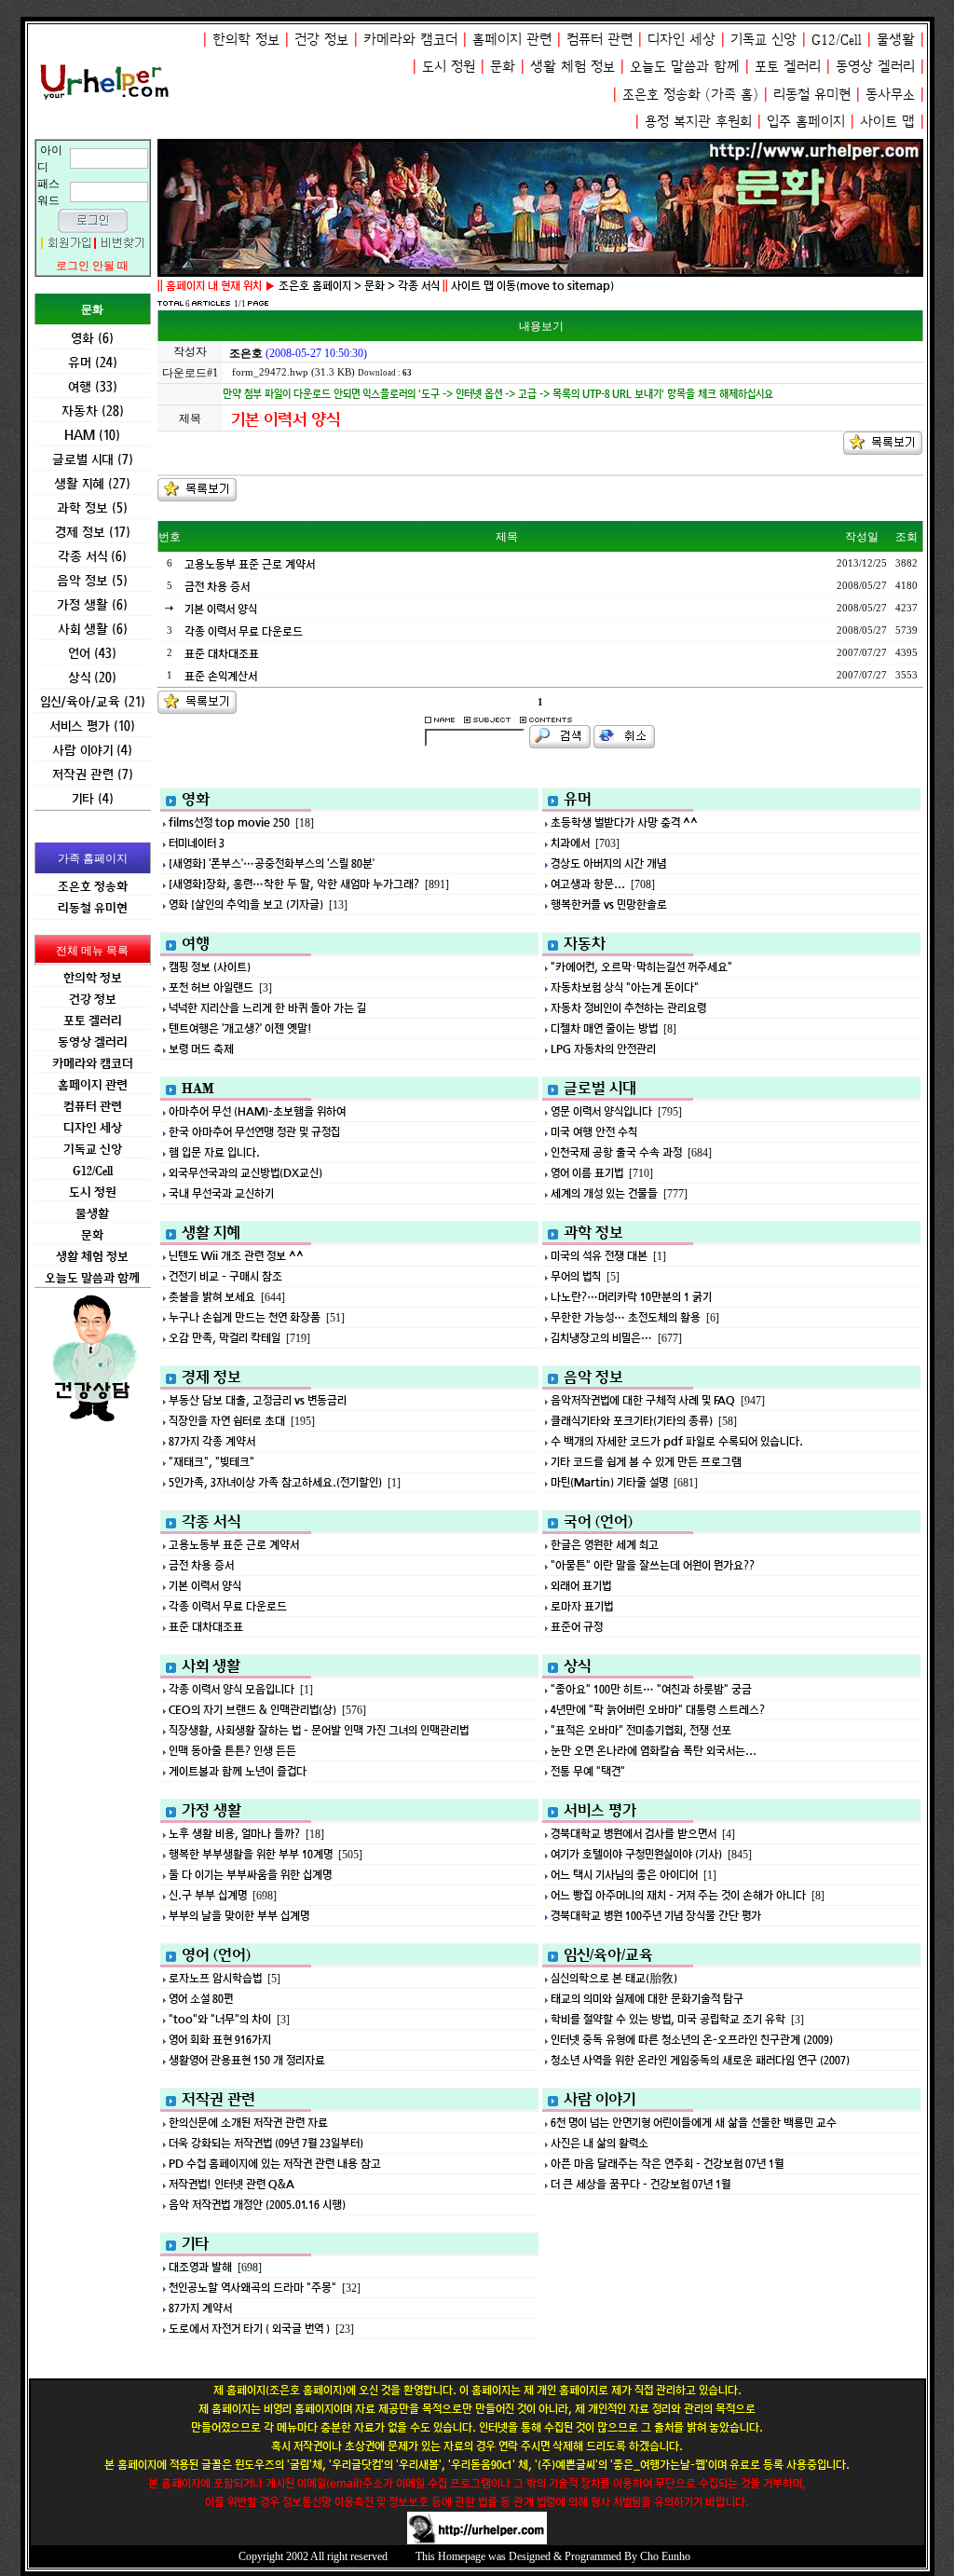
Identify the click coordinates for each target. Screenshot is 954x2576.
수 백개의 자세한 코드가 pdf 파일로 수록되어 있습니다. (677, 1441)
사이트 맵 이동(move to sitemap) (532, 286)
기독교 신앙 (763, 40)
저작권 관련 (218, 2099)
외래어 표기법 (581, 1586)
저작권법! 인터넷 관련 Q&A (232, 2184)
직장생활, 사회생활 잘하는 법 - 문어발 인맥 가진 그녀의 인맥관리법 (319, 1730)
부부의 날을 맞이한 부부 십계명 (239, 1916)
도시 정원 (449, 67)
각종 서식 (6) (92, 556)
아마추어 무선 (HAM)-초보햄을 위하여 (257, 1111)
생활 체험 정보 (572, 67)
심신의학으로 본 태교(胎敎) (614, 1978)
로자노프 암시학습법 (215, 1978)
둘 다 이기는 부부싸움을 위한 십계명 (250, 1875)
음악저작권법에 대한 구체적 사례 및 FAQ (643, 1400)
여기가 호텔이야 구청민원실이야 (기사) (636, 1854)
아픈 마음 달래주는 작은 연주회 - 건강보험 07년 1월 (667, 2164)
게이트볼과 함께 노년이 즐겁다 (238, 1771)
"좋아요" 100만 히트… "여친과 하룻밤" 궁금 (651, 1689)
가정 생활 (211, 1810)
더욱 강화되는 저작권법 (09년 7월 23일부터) (266, 2143)
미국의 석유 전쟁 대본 (599, 1256)
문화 (503, 67)
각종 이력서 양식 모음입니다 (232, 1689)
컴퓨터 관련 (600, 40)
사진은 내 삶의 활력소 (600, 2143)
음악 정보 (593, 1377)
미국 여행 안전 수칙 (594, 1132)
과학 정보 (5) (92, 507)
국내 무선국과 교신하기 (221, 1193)
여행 (196, 943)
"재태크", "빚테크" (211, 1462)
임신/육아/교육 (608, 1954)
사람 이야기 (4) (92, 750)
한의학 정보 (246, 40)
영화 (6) (92, 338)
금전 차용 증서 (217, 587)
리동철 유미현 (812, 95)
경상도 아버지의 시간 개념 (608, 863)
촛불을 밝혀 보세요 (212, 1297)
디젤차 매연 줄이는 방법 (604, 1028)
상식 (577, 1665)
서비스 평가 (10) (92, 726)
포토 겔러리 (788, 67)
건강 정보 (321, 40)
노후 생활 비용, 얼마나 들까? (234, 1834)
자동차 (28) (93, 411)
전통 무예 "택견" (588, 1771)
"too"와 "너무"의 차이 (220, 2019)
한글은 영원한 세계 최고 (605, 1545)
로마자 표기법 (582, 1606)
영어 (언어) (216, 1954)
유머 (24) (93, 362)
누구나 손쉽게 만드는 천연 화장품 (245, 1317)
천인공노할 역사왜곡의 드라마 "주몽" (252, 2288)
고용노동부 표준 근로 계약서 (250, 564)
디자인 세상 (681, 40)
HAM (198, 1088)
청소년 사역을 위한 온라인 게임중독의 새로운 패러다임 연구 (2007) (700, 2060)
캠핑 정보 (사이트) (210, 967)
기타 (195, 2243)
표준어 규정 (577, 1627)
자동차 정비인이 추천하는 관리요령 (628, 1008)
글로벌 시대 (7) (93, 459)
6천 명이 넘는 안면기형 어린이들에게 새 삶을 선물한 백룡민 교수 (694, 2123)
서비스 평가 (600, 1810)
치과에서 (570, 843)
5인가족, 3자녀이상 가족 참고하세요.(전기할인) (275, 1482)
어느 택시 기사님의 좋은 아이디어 (624, 1875)
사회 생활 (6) (93, 629)
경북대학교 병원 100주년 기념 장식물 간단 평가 (656, 1916)
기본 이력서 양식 (221, 609)
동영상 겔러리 (875, 67)
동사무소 (890, 95)
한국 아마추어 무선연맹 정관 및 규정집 (254, 1132)
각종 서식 (211, 1521)
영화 (196, 799)
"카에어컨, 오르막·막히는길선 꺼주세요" (641, 967)
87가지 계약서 (200, 2308)
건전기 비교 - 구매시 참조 (225, 1276)
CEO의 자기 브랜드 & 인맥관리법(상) (252, 1710)
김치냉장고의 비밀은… (601, 1338)
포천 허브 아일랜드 (211, 987)
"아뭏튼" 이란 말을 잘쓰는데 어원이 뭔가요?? (653, 1565)
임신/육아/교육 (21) (93, 701)
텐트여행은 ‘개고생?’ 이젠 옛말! (240, 1028)
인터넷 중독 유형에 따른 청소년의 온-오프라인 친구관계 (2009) (692, 2040)
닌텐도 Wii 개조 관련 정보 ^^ (236, 1256)
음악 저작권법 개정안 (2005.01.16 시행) (257, 2205)
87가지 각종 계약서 (212, 1441)
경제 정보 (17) (93, 532)
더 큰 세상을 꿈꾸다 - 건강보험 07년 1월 (641, 2184)
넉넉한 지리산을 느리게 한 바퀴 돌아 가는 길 (267, 1008)
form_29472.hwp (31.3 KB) (293, 372)
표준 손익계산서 (221, 676)
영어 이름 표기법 (587, 1173)
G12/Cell (837, 40)
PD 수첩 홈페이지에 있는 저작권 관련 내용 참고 (275, 2164)
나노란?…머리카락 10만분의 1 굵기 (631, 1297)
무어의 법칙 (576, 1276)
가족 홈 (732, 95)
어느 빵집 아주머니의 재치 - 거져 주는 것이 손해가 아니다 (678, 1895)
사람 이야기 (600, 2099)
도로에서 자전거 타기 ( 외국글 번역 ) (249, 2329)
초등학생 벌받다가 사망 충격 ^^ (624, 822)
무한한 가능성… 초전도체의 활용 (626, 1317)
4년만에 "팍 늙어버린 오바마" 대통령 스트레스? (658, 1710)
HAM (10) (92, 435)
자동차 (585, 943)
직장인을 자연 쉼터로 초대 (227, 1421)
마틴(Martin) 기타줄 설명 (609, 1482)
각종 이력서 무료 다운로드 (244, 631)
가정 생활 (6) (92, 604)
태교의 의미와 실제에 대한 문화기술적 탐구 (647, 1999)
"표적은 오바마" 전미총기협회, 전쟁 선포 (641, 1730)
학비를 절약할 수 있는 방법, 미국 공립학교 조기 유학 (668, 2019)
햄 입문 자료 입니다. (214, 1152)
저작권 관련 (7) (93, 774)
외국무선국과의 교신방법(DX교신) (245, 1173)
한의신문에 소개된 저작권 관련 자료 (248, 2123)
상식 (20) (92, 677)
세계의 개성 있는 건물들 (604, 1193)
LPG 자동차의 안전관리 (603, 1049)
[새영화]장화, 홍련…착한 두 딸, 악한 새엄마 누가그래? (294, 884)
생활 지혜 (211, 1232)
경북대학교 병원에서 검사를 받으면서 (634, 1834)
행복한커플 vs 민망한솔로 (609, 904)
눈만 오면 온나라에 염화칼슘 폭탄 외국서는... (654, 1751)
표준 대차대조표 (222, 654)
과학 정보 (593, 1232)
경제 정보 (211, 1377)
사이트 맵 (887, 122)
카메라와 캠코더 (410, 40)
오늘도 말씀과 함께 (685, 67)
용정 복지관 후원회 (698, 122)
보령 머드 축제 (201, 1049)
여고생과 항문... (588, 884)
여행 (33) (93, 386)
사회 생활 (211, 1665)
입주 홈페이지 (806, 122)
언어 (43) (92, 653)
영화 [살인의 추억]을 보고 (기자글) (246, 904)
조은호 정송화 (661, 95)
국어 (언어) (598, 1521)
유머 (578, 799)
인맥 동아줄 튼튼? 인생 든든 (232, 1751)
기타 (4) (93, 798)
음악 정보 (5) (92, 580)
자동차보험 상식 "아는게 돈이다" (625, 987)
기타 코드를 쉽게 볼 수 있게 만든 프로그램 (646, 1462)
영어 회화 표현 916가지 (220, 2040)
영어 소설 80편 (201, 1999)
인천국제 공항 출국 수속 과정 (616, 1152)
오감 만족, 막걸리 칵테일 (225, 1338)
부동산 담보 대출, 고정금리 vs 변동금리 (258, 1400)
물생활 (896, 40)
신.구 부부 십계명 (208, 1895)
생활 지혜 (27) (92, 483)
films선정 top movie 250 (229, 822)
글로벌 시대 (600, 1088)
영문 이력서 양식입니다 (601, 1111)
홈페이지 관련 (512, 40)
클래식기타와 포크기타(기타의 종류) (632, 1421)
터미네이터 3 (197, 843)
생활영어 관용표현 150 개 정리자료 (247, 2060)
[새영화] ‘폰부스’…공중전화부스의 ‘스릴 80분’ (272, 863)
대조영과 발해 (200, 2267)
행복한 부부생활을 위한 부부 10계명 (251, 1854)
